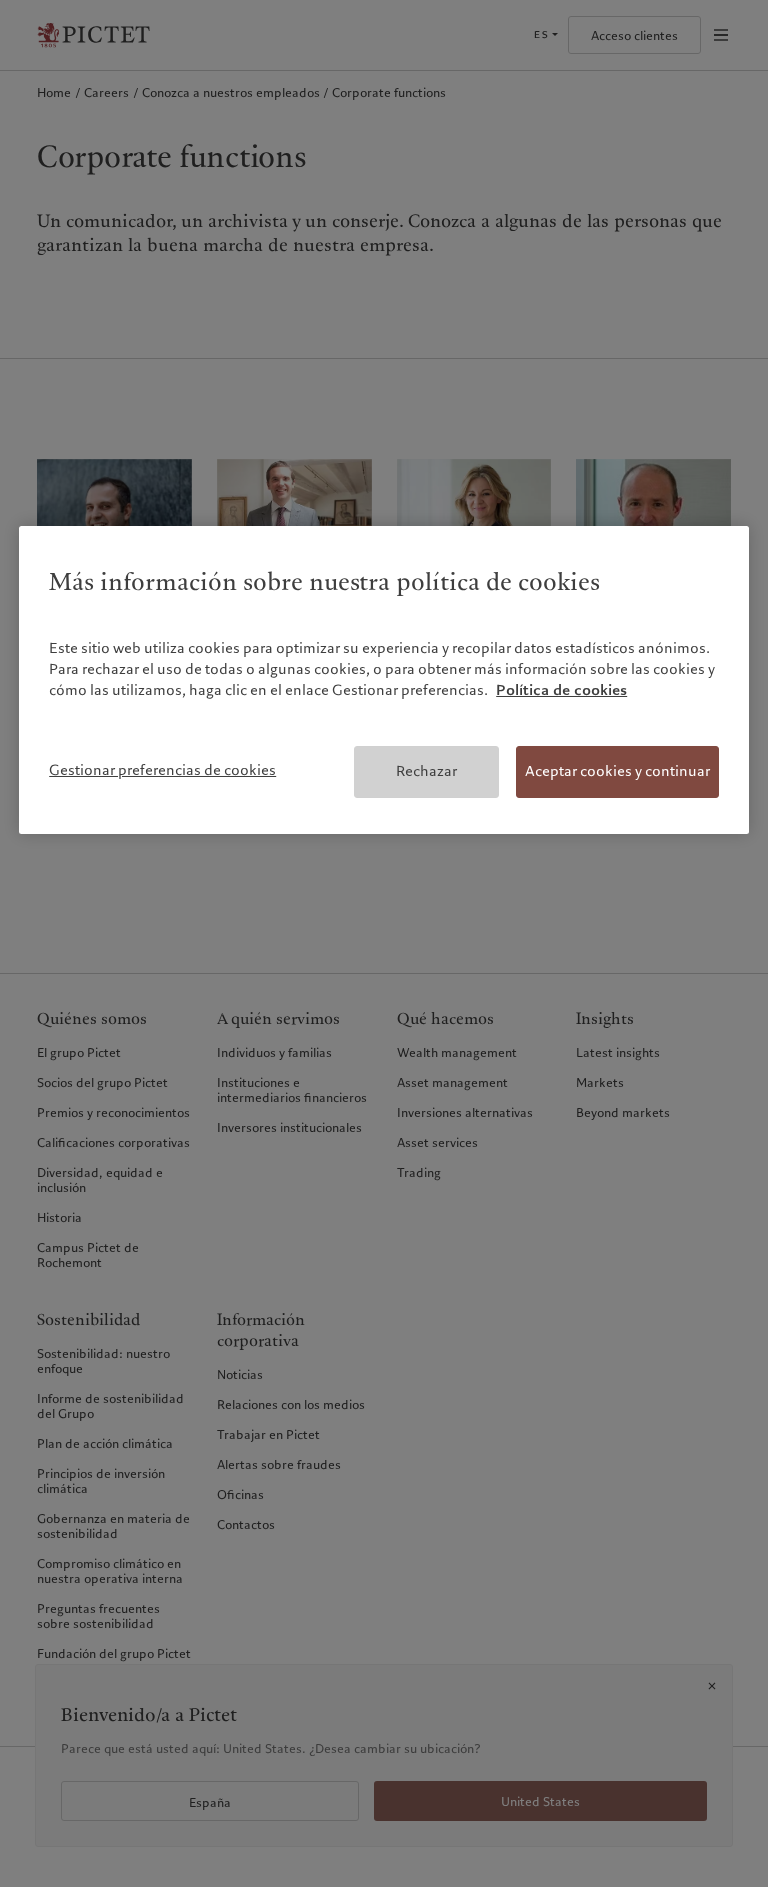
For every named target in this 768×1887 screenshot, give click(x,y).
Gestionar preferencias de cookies (162, 770)
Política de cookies (561, 690)
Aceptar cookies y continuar (617, 771)
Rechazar (426, 771)
